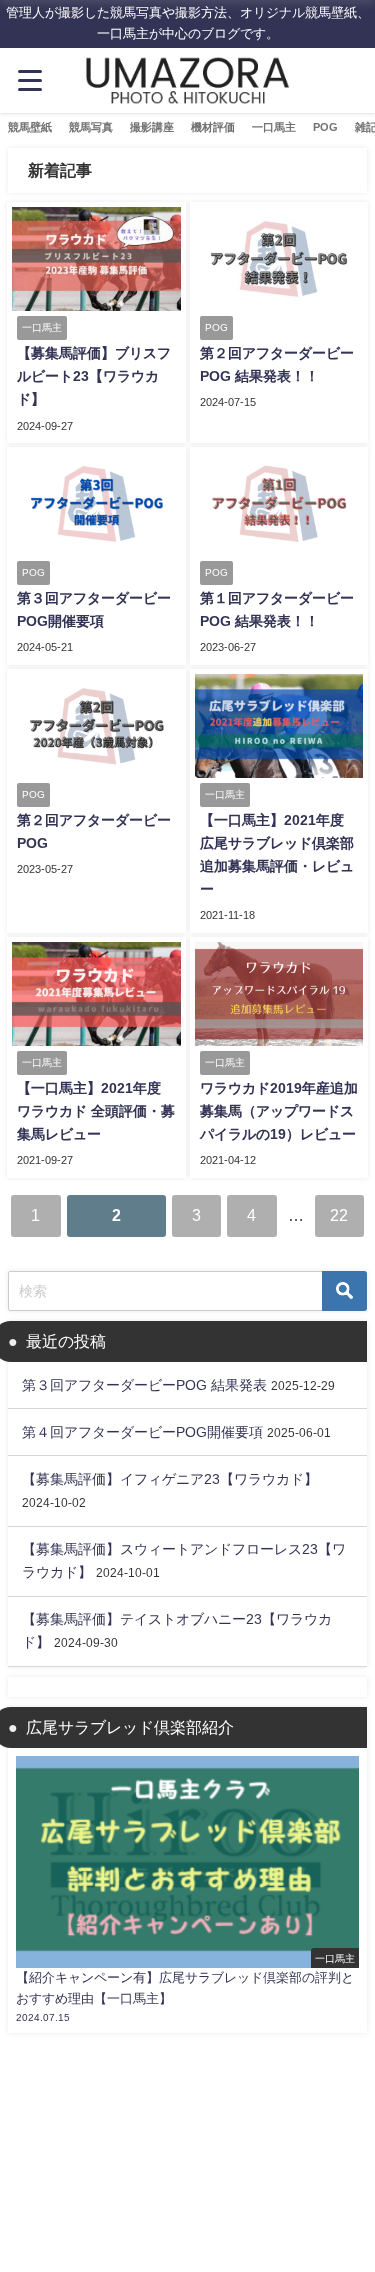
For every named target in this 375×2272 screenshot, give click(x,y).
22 (339, 1215)
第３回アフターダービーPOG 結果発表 (144, 1385)
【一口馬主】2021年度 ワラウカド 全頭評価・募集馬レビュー (96, 1111)
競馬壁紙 (30, 127)
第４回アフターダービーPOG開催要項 (142, 1432)
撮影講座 (152, 127)
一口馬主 (274, 127)
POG (325, 127)
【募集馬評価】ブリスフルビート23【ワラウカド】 (94, 376)
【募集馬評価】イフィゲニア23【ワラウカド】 (170, 1479)
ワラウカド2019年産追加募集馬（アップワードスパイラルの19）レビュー (279, 1111)
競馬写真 (91, 127)
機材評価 (213, 127)
